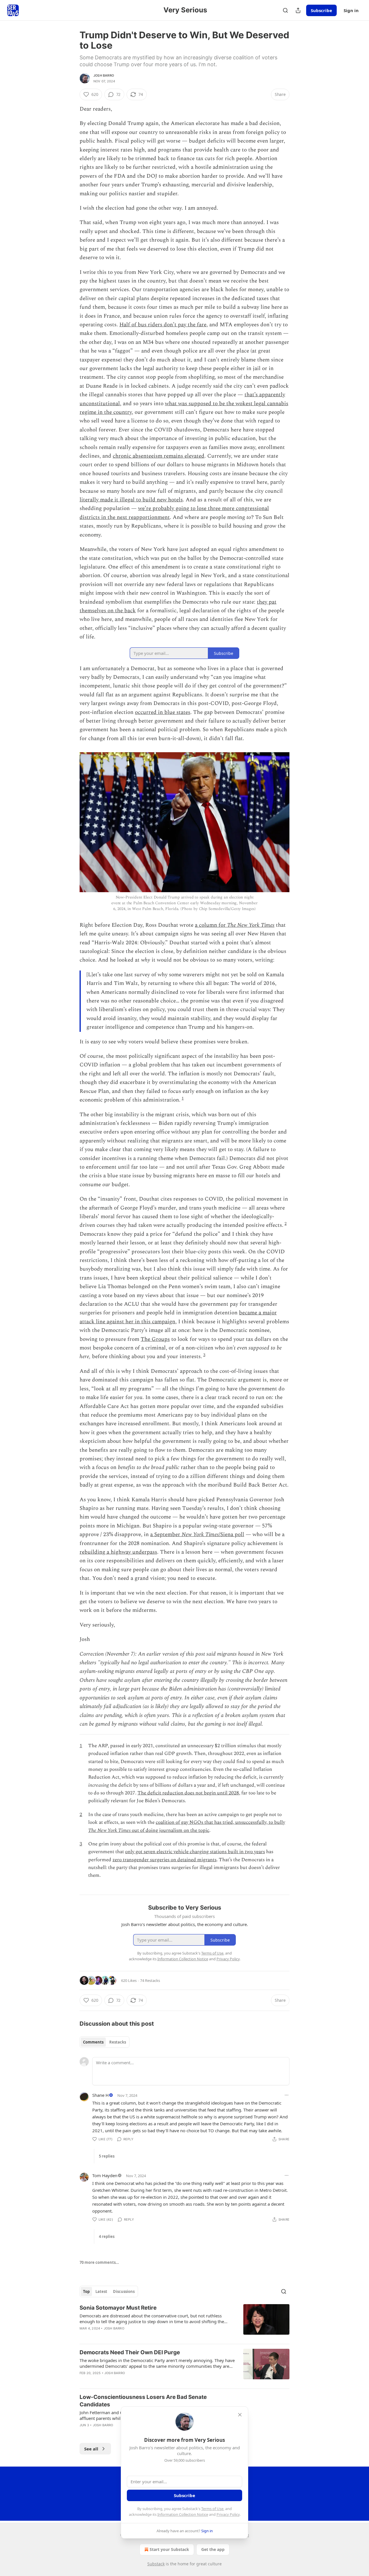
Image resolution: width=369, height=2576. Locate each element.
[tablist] (105, 2042)
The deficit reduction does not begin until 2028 (188, 1793)
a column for (211, 925)
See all (91, 2449)
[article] (184, 2322)
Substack (156, 2564)
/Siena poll (231, 1535)
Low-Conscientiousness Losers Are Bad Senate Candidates (143, 2401)
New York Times (200, 1535)
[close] (240, 2415)
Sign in (351, 10)
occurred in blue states (163, 712)
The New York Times (251, 925)
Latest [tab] (101, 2291)
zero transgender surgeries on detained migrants (164, 1860)
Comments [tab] (93, 2042)
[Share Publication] (298, 10)
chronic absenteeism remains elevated (159, 456)
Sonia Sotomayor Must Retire (118, 2308)
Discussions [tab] (124, 2291)
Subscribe (321, 10)
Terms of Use (212, 2509)
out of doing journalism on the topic (170, 1830)
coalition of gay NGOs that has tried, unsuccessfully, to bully (220, 1822)
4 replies (107, 2236)
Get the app (213, 2549)
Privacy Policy (228, 2514)
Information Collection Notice (183, 2514)
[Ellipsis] (287, 2095)
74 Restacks (150, 1980)
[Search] (285, 10)
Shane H (100, 2095)
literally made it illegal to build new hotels (131, 500)
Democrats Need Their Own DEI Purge (130, 2352)
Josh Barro (104, 75)
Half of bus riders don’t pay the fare (163, 325)
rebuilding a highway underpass (118, 1552)
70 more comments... (99, 2262)
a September (166, 1535)
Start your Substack (169, 2549)
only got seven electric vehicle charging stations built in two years (195, 1852)
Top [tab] (86, 2291)
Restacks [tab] (118, 2042)
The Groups (155, 1339)
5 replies (107, 2156)
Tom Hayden (105, 2175)
